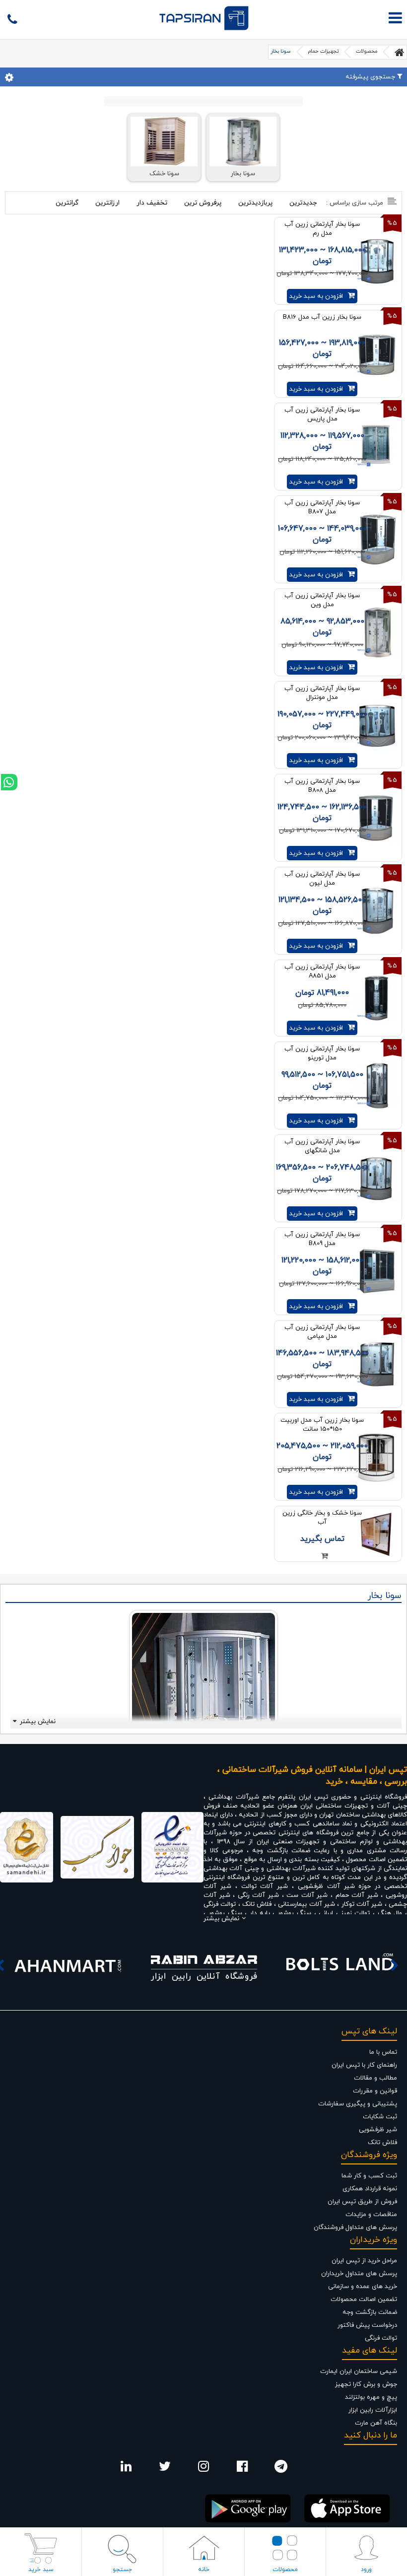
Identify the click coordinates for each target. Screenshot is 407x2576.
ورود (366, 2570)
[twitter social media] (165, 2469)
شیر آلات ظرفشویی (326, 1886)
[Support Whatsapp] (9, 782)
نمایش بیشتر (38, 1722)
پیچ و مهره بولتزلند (371, 2397)
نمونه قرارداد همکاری (370, 2189)
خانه (204, 2570)
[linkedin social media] (126, 2469)
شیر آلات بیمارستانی (306, 1904)
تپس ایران (313, 1797)
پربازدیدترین (255, 203)
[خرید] (322, 1557)
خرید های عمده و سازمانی (363, 2287)
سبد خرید (41, 2570)
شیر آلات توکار (362, 1904)
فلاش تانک (257, 1904)
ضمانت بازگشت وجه (370, 2312)
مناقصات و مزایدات (371, 2215)
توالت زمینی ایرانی (344, 1913)
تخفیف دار (152, 203)
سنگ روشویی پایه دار (282, 1913)
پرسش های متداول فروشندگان (355, 2228)
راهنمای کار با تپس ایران (364, 2065)
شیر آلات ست (307, 1895)
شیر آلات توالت (265, 1886)
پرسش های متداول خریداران (359, 2274)
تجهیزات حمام (323, 51)
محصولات (367, 51)
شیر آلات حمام (357, 1895)
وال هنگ (390, 1913)
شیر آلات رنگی (258, 1895)
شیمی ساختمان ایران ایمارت (359, 2371)
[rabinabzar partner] (204, 1965)
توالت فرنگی (221, 1904)
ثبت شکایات (380, 2117)
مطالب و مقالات (375, 2078)
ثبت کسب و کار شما (369, 2176)
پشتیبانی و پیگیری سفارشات (358, 2104)
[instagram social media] (203, 2469)
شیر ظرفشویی (378, 2130)
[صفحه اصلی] (400, 52)
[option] (68, 1965)
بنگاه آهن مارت (376, 2423)
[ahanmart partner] (68, 1965)
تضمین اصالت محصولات (364, 2299)
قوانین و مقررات (375, 2091)
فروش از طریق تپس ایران (362, 2202)
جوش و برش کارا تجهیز (366, 2384)
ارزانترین (107, 203)
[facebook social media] (242, 2469)
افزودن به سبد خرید (316, 296)
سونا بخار (281, 51)
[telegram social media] (281, 2469)
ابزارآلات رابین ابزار (373, 2410)
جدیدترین (303, 203)
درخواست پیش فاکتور (367, 2325)
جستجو (122, 2570)
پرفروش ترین (203, 203)
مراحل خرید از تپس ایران (364, 2261)
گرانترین (67, 203)
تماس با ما (383, 2052)
